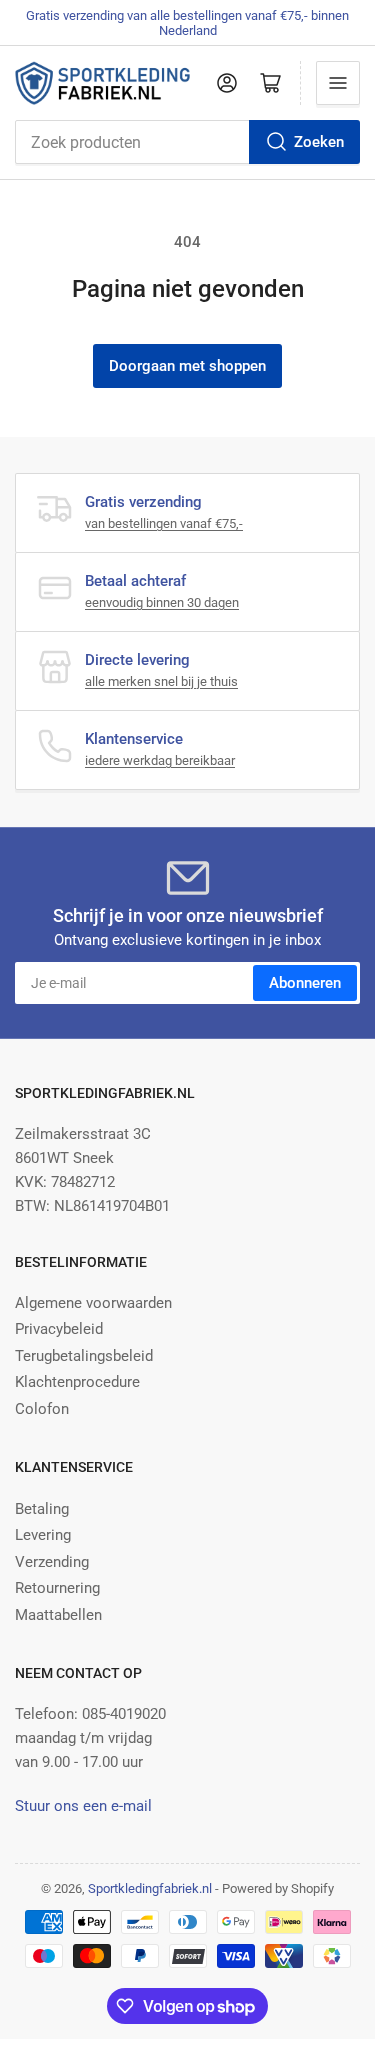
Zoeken (319, 142)
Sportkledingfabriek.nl (150, 1888)
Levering (43, 1535)
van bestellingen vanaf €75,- (164, 523)
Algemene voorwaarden (93, 1303)
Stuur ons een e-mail (83, 1806)
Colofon (42, 1409)
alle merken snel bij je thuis (161, 681)
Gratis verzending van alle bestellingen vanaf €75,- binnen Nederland (187, 23)
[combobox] (187, 142)
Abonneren (305, 983)
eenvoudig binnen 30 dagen (162, 602)
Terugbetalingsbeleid (84, 1356)
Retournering (57, 1588)
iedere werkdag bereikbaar (160, 760)
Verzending (52, 1562)
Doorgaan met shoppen (187, 366)
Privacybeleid (59, 1329)
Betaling (42, 1509)
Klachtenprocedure (77, 1382)
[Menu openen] (338, 83)
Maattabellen (58, 1615)
